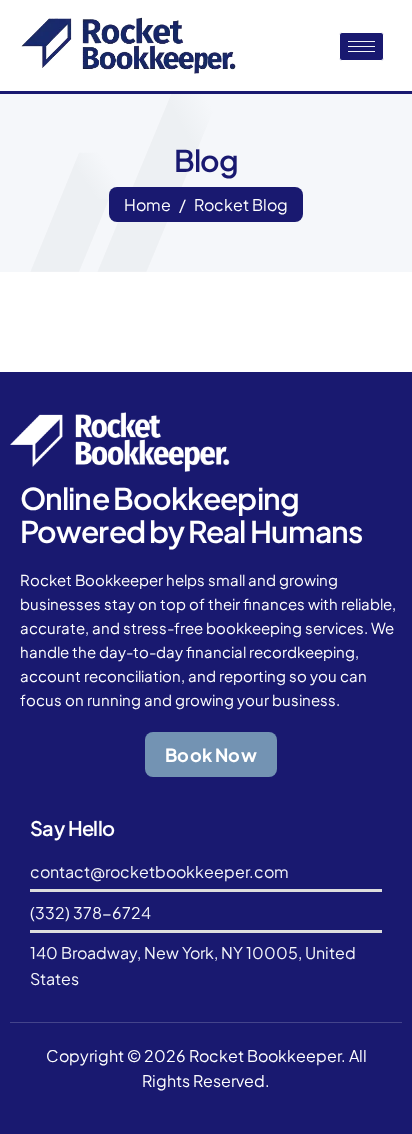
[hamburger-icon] (361, 46)
